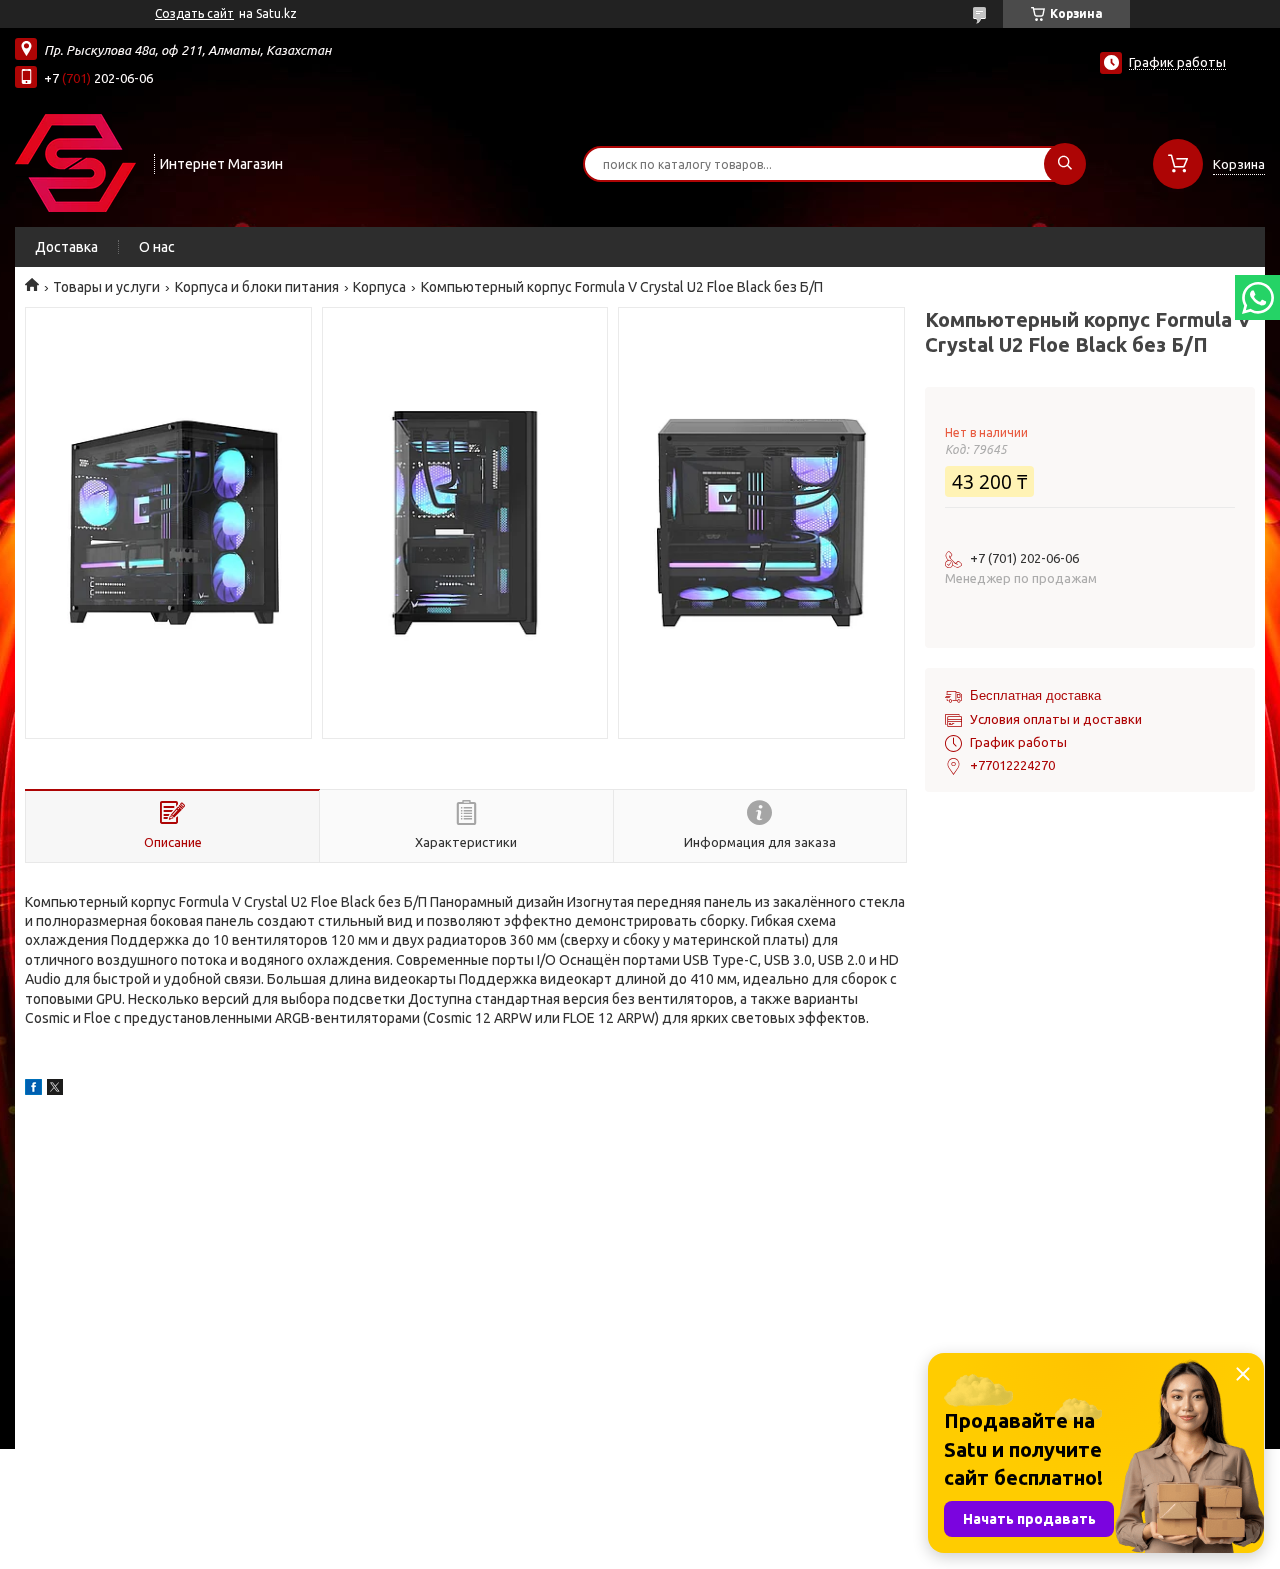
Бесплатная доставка (1035, 695)
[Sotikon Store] (75, 162)
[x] (55, 1090)
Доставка (66, 247)
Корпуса (379, 287)
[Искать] (1065, 164)
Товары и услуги (106, 287)
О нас (157, 247)
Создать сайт (194, 13)
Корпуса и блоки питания (257, 287)
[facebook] (33, 1090)
